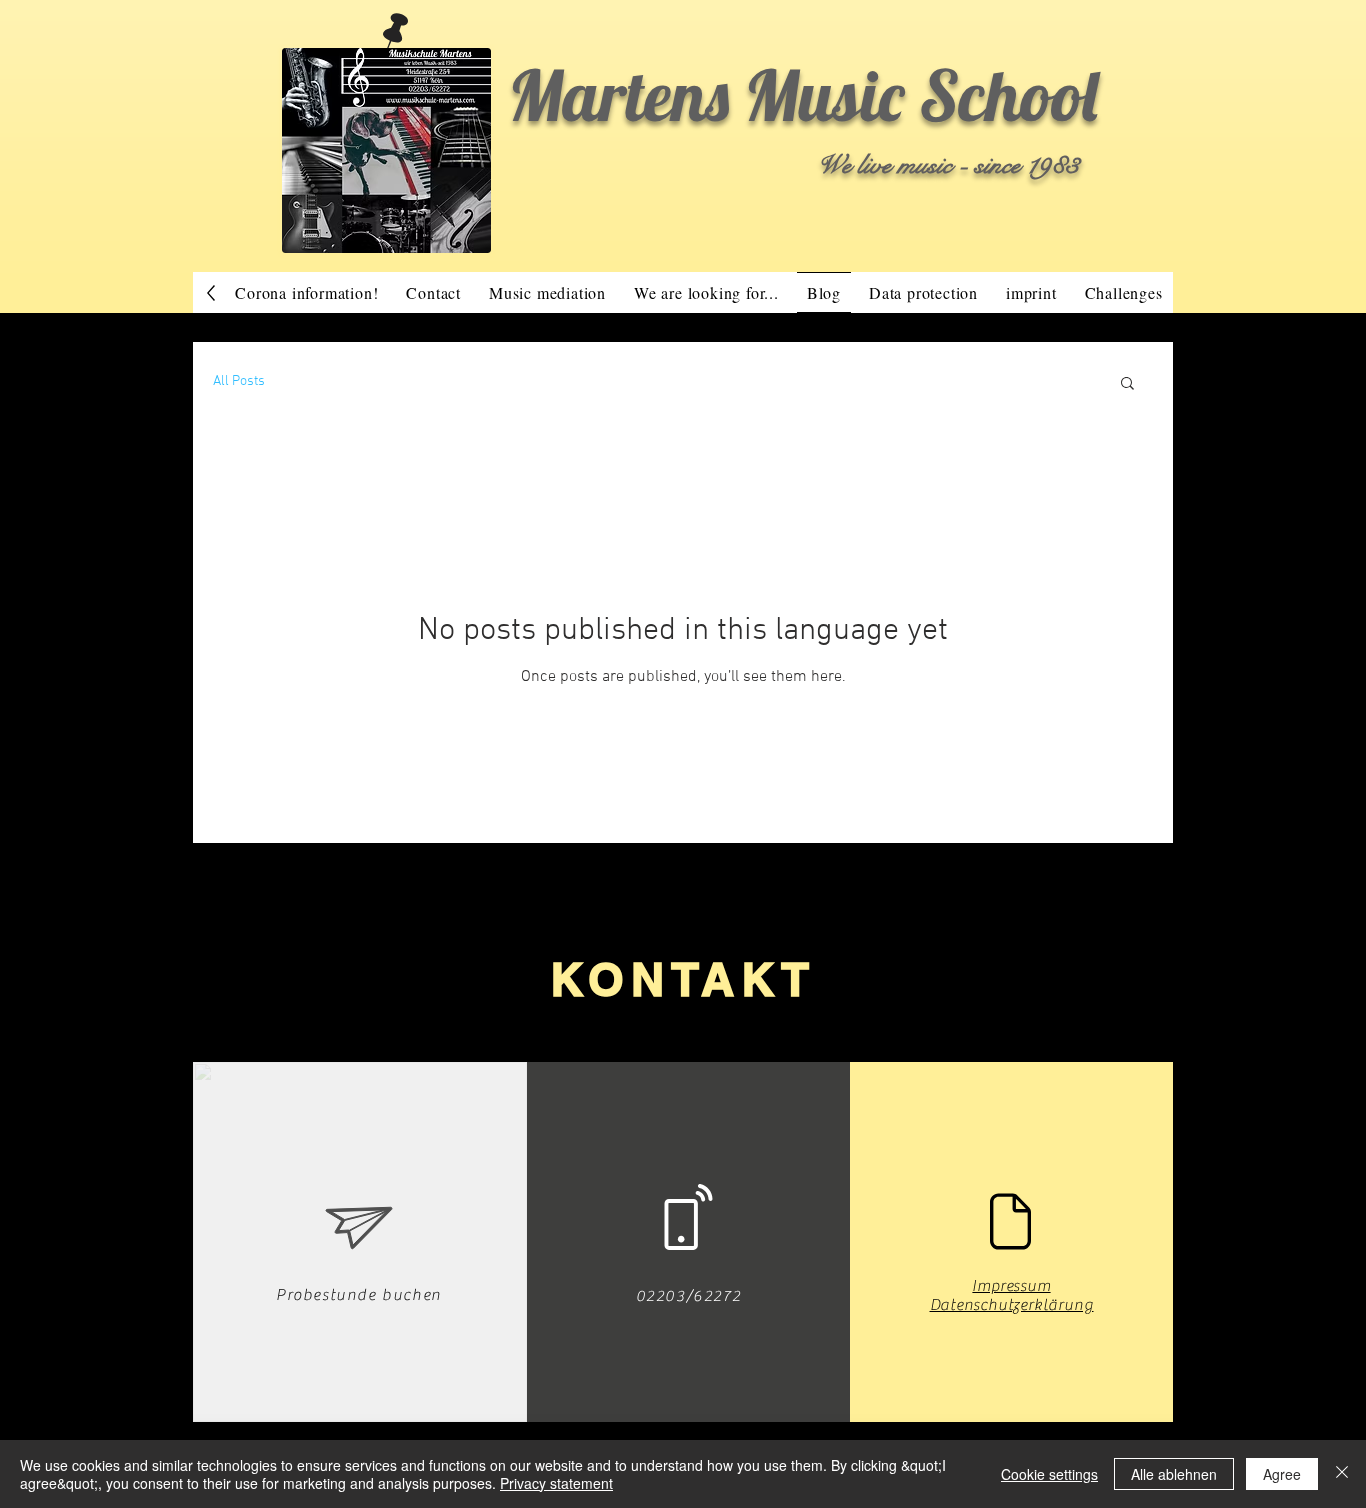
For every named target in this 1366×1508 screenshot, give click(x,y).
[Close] (1342, 1474)
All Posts (239, 381)
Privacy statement (556, 1483)
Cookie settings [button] (1049, 1474)
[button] (1127, 384)
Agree (1282, 1474)
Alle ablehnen (1174, 1474)
